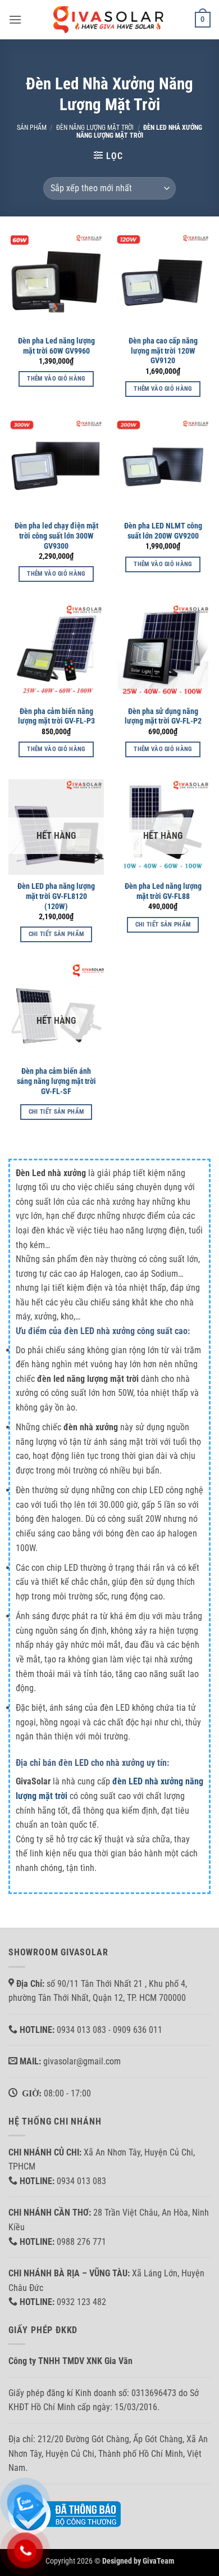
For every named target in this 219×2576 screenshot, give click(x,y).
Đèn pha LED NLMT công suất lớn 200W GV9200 (163, 531)
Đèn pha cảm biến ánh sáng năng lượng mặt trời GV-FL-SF (56, 1081)
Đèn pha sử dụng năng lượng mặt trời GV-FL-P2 (163, 716)
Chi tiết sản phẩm (56, 934)
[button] (15, 19)
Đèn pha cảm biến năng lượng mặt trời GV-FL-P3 (56, 716)
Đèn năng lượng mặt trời (95, 128)
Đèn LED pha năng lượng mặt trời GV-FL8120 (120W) (56, 896)
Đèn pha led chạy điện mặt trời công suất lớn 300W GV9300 (56, 535)
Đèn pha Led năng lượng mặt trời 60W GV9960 (56, 346)
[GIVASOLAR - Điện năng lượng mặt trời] (109, 19)
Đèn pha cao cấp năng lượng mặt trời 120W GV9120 (163, 351)
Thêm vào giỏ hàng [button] (56, 379)
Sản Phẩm (32, 128)
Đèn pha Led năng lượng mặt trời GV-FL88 (163, 891)
